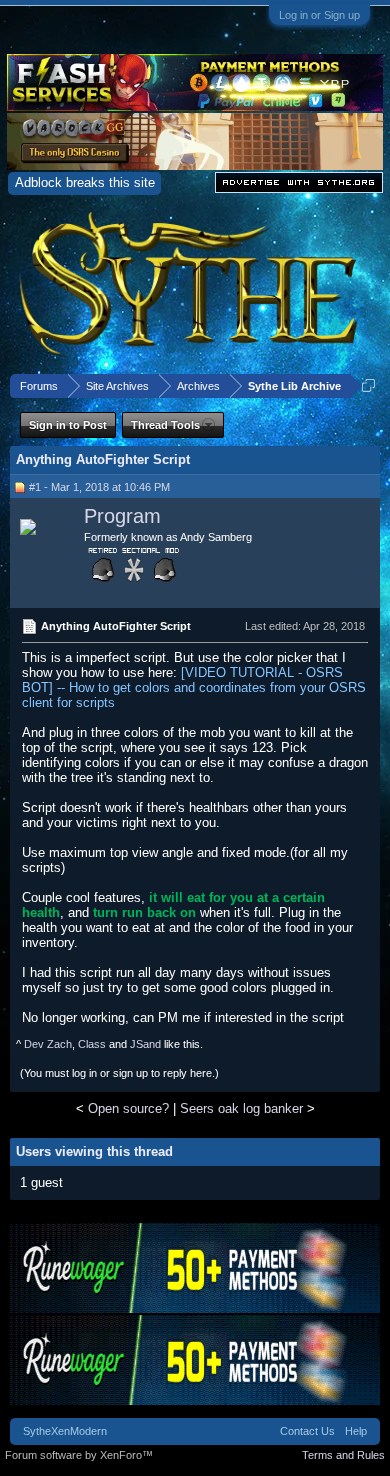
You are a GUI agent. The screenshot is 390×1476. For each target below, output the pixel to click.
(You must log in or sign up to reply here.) (119, 1073)
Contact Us (307, 1431)
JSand (145, 1044)
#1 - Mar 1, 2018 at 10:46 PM (99, 487)
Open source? (128, 1108)
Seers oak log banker (241, 1108)
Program (122, 516)
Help (356, 1431)
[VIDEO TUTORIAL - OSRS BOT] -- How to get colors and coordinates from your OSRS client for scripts (194, 687)
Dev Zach (48, 1044)
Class (92, 1044)
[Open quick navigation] (368, 385)
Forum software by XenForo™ (79, 1455)
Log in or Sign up (319, 15)
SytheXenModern (65, 1431)
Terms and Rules (343, 1455)
